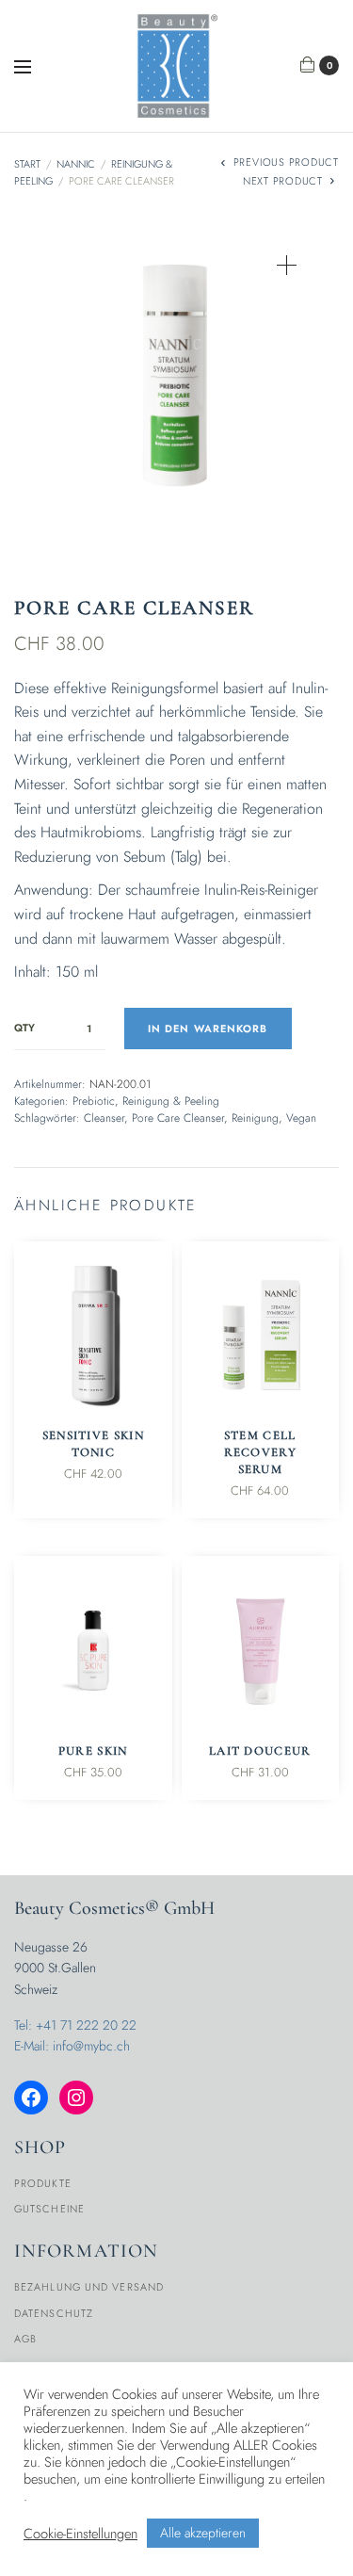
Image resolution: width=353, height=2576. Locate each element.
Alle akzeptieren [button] (203, 2533)
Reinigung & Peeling (171, 1101)
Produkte (43, 2183)
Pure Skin (93, 1751)
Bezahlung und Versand (89, 2287)
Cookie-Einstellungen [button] (80, 2534)
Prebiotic (94, 1101)
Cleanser (104, 1118)
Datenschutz (54, 2313)
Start (27, 164)
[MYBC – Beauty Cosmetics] (176, 66)
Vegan (301, 1118)
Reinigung (255, 1118)
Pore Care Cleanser (178, 1118)
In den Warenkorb (208, 1029)
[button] (287, 265)
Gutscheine (49, 2209)
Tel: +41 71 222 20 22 (75, 2025)
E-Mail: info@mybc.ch (72, 2046)
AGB (25, 2339)
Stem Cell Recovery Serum (260, 1452)
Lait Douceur (260, 1751)
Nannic (76, 164)
